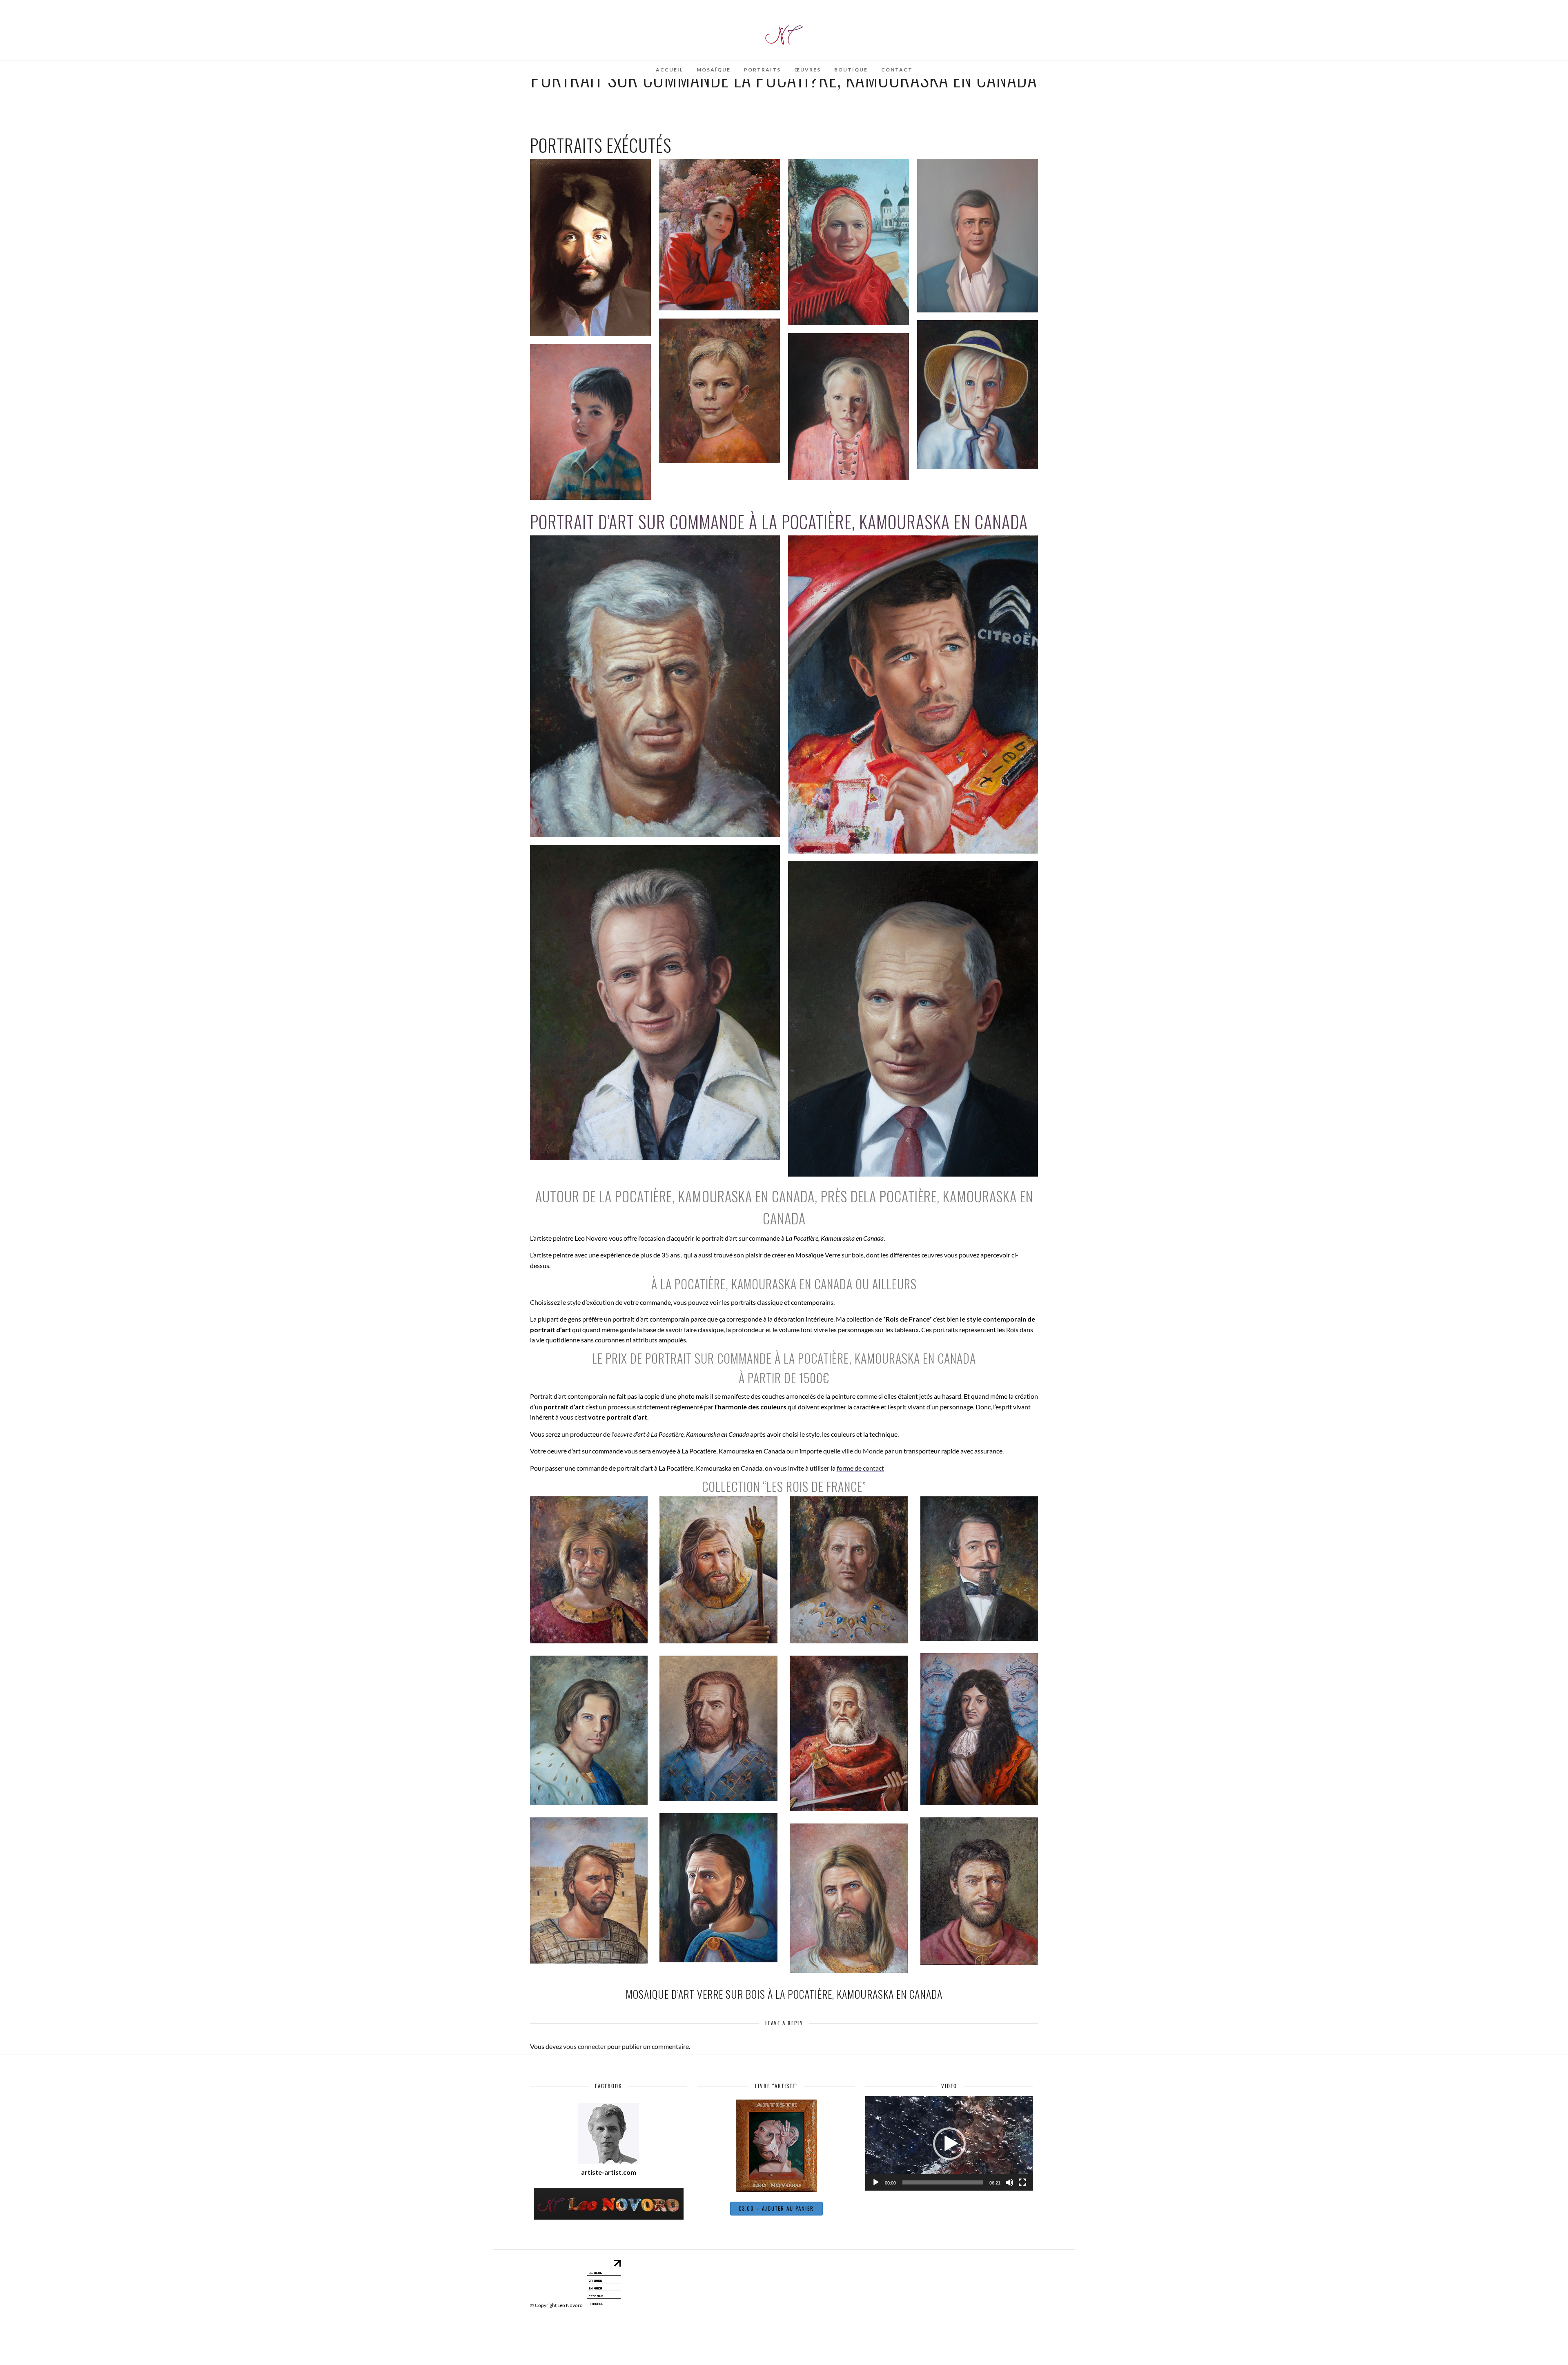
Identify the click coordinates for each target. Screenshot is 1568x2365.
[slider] (943, 2182)
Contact (897, 70)
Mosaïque (714, 70)
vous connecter (585, 2046)
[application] (949, 2143)
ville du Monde (862, 1451)
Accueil (669, 70)
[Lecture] (876, 2182)
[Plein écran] (1022, 2182)
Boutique (851, 70)
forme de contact (860, 1468)
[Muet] (1009, 2182)
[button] (949, 2144)
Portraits (762, 70)
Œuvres (807, 70)
